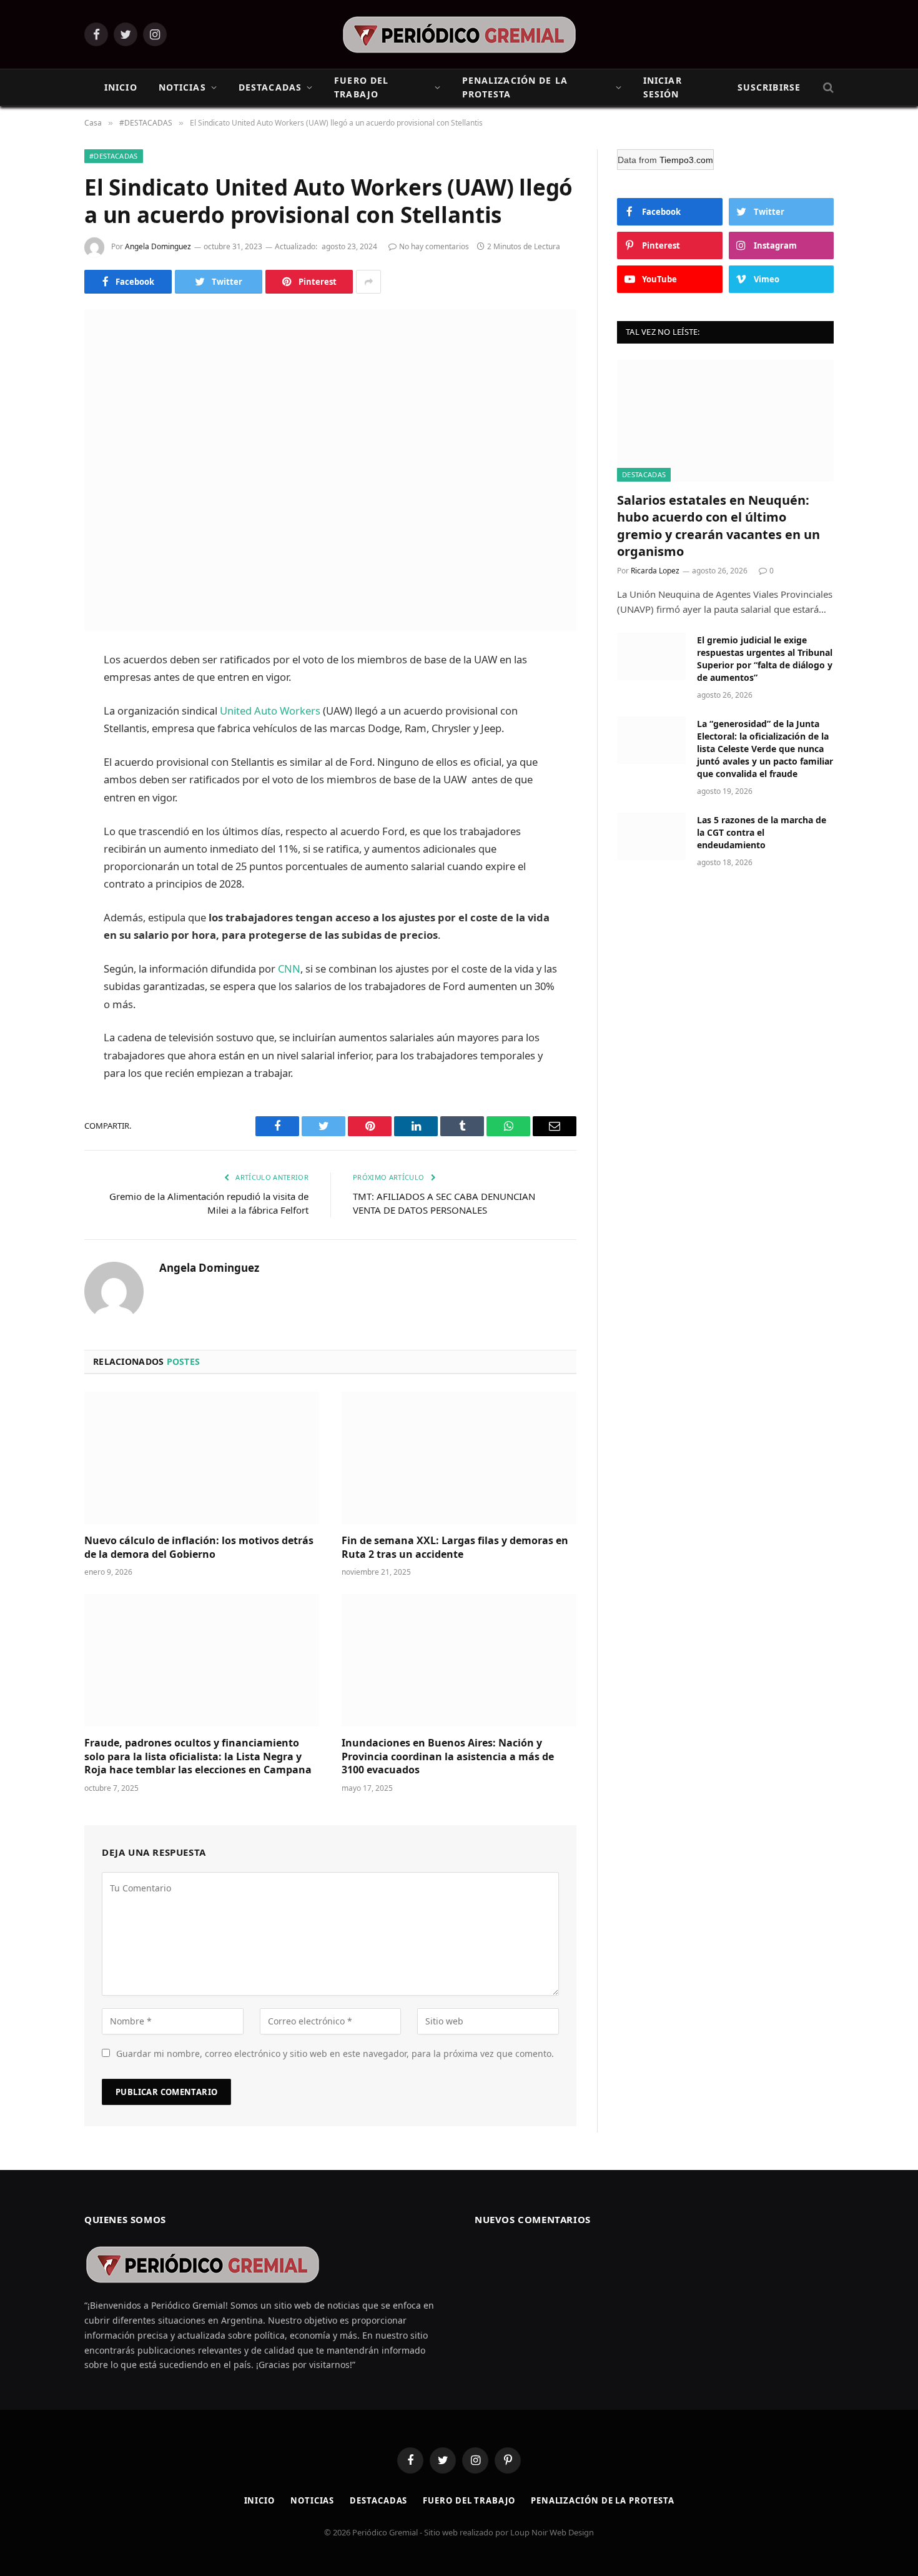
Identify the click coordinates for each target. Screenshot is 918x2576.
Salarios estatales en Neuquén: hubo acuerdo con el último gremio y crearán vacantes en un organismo (718, 526)
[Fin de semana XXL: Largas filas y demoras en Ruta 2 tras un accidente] (459, 1458)
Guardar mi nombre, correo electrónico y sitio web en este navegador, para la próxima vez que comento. (335, 2053)
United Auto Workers (269, 711)
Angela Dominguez (158, 246)
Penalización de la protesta (603, 2500)
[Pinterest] (41, 788)
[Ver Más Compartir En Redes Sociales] (368, 282)
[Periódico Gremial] (459, 35)
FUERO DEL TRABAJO (361, 87)
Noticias (312, 2500)
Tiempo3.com (686, 160)
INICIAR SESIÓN (663, 87)
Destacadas (378, 2500)
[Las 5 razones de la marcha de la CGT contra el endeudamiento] (651, 836)
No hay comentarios (434, 246)
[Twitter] (41, 725)
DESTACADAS (270, 87)
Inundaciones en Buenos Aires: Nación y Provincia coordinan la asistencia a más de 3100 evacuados (448, 1757)
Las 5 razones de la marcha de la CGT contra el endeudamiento (762, 832)
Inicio (259, 2500)
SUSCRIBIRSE (769, 87)
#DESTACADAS (114, 156)
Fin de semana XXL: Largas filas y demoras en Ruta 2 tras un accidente (455, 1548)
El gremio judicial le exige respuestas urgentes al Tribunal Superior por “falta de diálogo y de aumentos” (765, 659)
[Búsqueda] (827, 88)
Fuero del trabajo (469, 2500)
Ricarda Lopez (655, 571)
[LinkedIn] (41, 756)
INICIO (121, 87)
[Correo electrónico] (41, 820)
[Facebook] (41, 693)
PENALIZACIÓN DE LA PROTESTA (515, 87)
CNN (289, 968)
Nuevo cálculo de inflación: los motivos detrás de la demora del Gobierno (199, 1548)
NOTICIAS (182, 87)
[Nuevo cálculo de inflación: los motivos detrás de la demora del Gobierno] (202, 1458)
